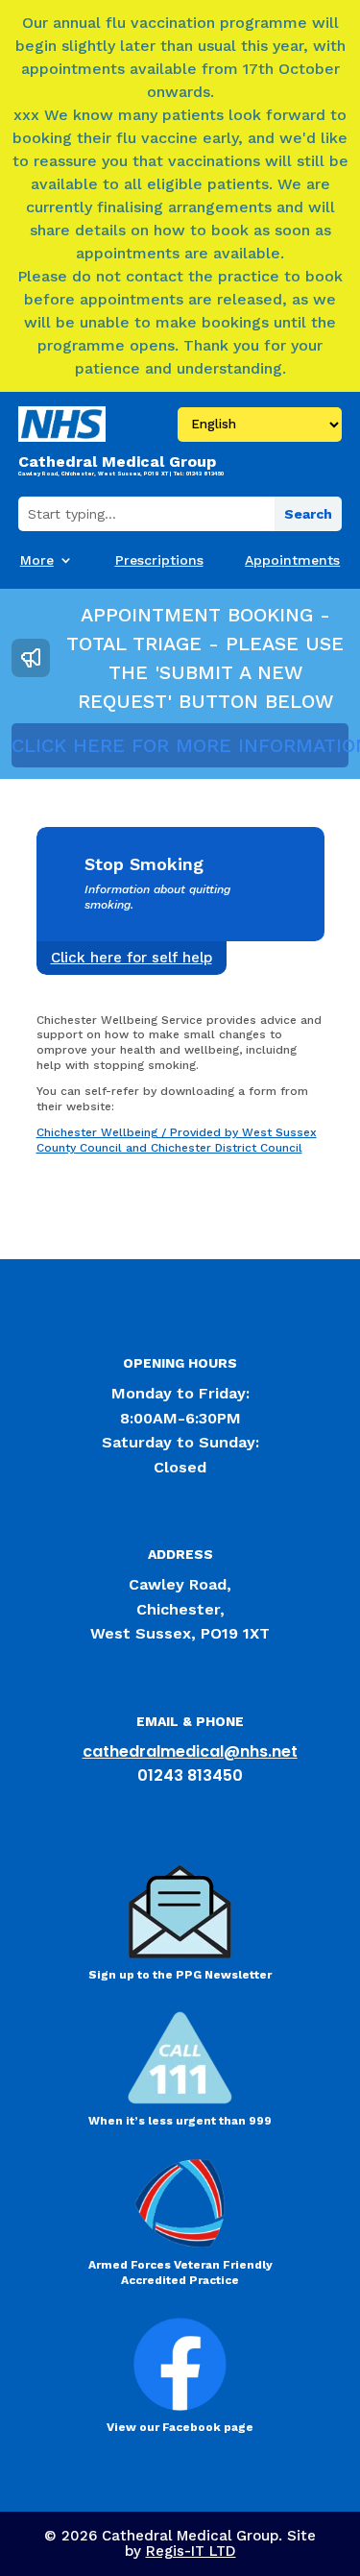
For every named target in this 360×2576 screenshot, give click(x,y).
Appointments (292, 560)
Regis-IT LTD (191, 2551)
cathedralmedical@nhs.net (190, 1751)
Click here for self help (132, 958)
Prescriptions (159, 560)
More (37, 560)
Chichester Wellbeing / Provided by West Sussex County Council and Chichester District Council (177, 1140)
